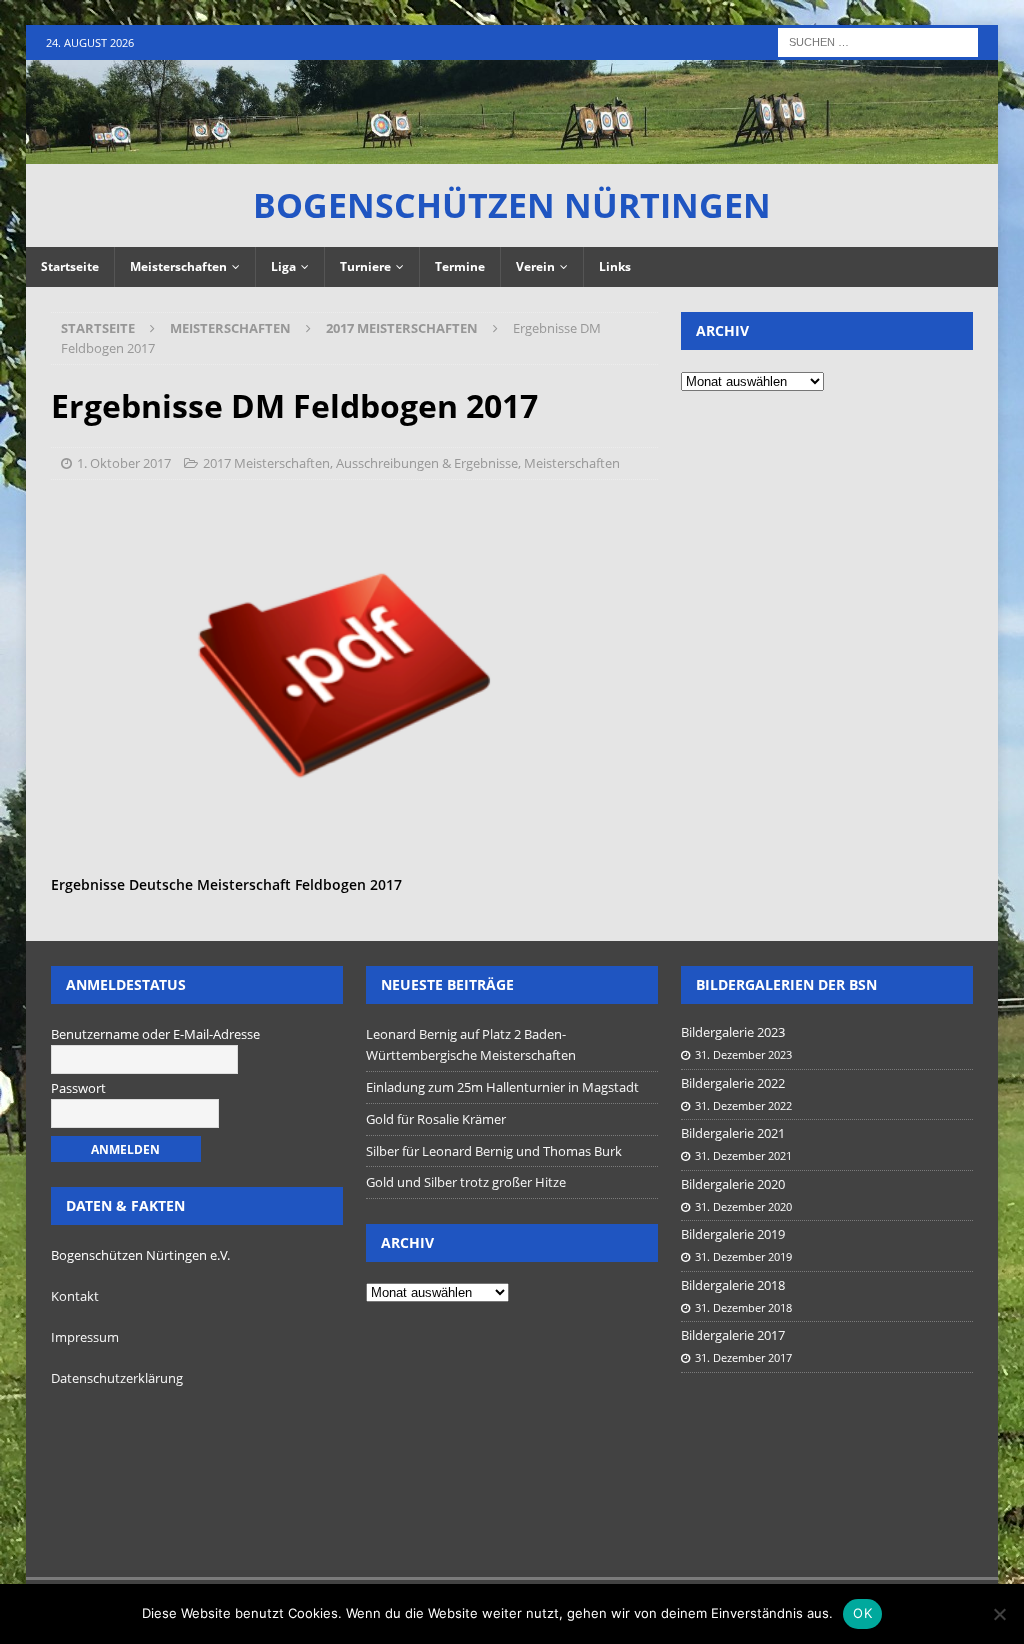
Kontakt (75, 1296)
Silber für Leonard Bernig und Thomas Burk (494, 1151)
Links (615, 266)
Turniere (365, 266)
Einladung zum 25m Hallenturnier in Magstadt (502, 1087)
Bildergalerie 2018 (733, 1285)
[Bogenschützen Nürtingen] (512, 151)
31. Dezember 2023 (743, 1054)
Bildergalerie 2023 (733, 1032)
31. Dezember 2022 (743, 1105)
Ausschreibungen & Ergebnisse (427, 463)
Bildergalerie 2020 (733, 1184)
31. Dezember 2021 (743, 1155)
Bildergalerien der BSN (786, 984)
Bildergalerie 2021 (733, 1133)
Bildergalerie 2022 (733, 1083)
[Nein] (999, 1614)
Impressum (85, 1337)
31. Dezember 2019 (743, 1256)
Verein (535, 266)
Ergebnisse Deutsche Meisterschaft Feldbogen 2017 (226, 884)
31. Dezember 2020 (743, 1206)
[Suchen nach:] (878, 40)
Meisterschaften (178, 266)
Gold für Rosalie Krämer (436, 1119)
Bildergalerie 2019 (733, 1234)
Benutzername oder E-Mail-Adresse (155, 1034)
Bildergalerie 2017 (733, 1335)
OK (862, 1613)
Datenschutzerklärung (117, 1378)
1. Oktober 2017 (124, 463)
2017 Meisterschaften (266, 463)
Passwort (78, 1088)
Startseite (70, 266)
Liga (283, 266)
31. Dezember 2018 (743, 1307)
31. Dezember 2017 (743, 1357)
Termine (460, 266)
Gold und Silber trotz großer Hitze (466, 1182)
